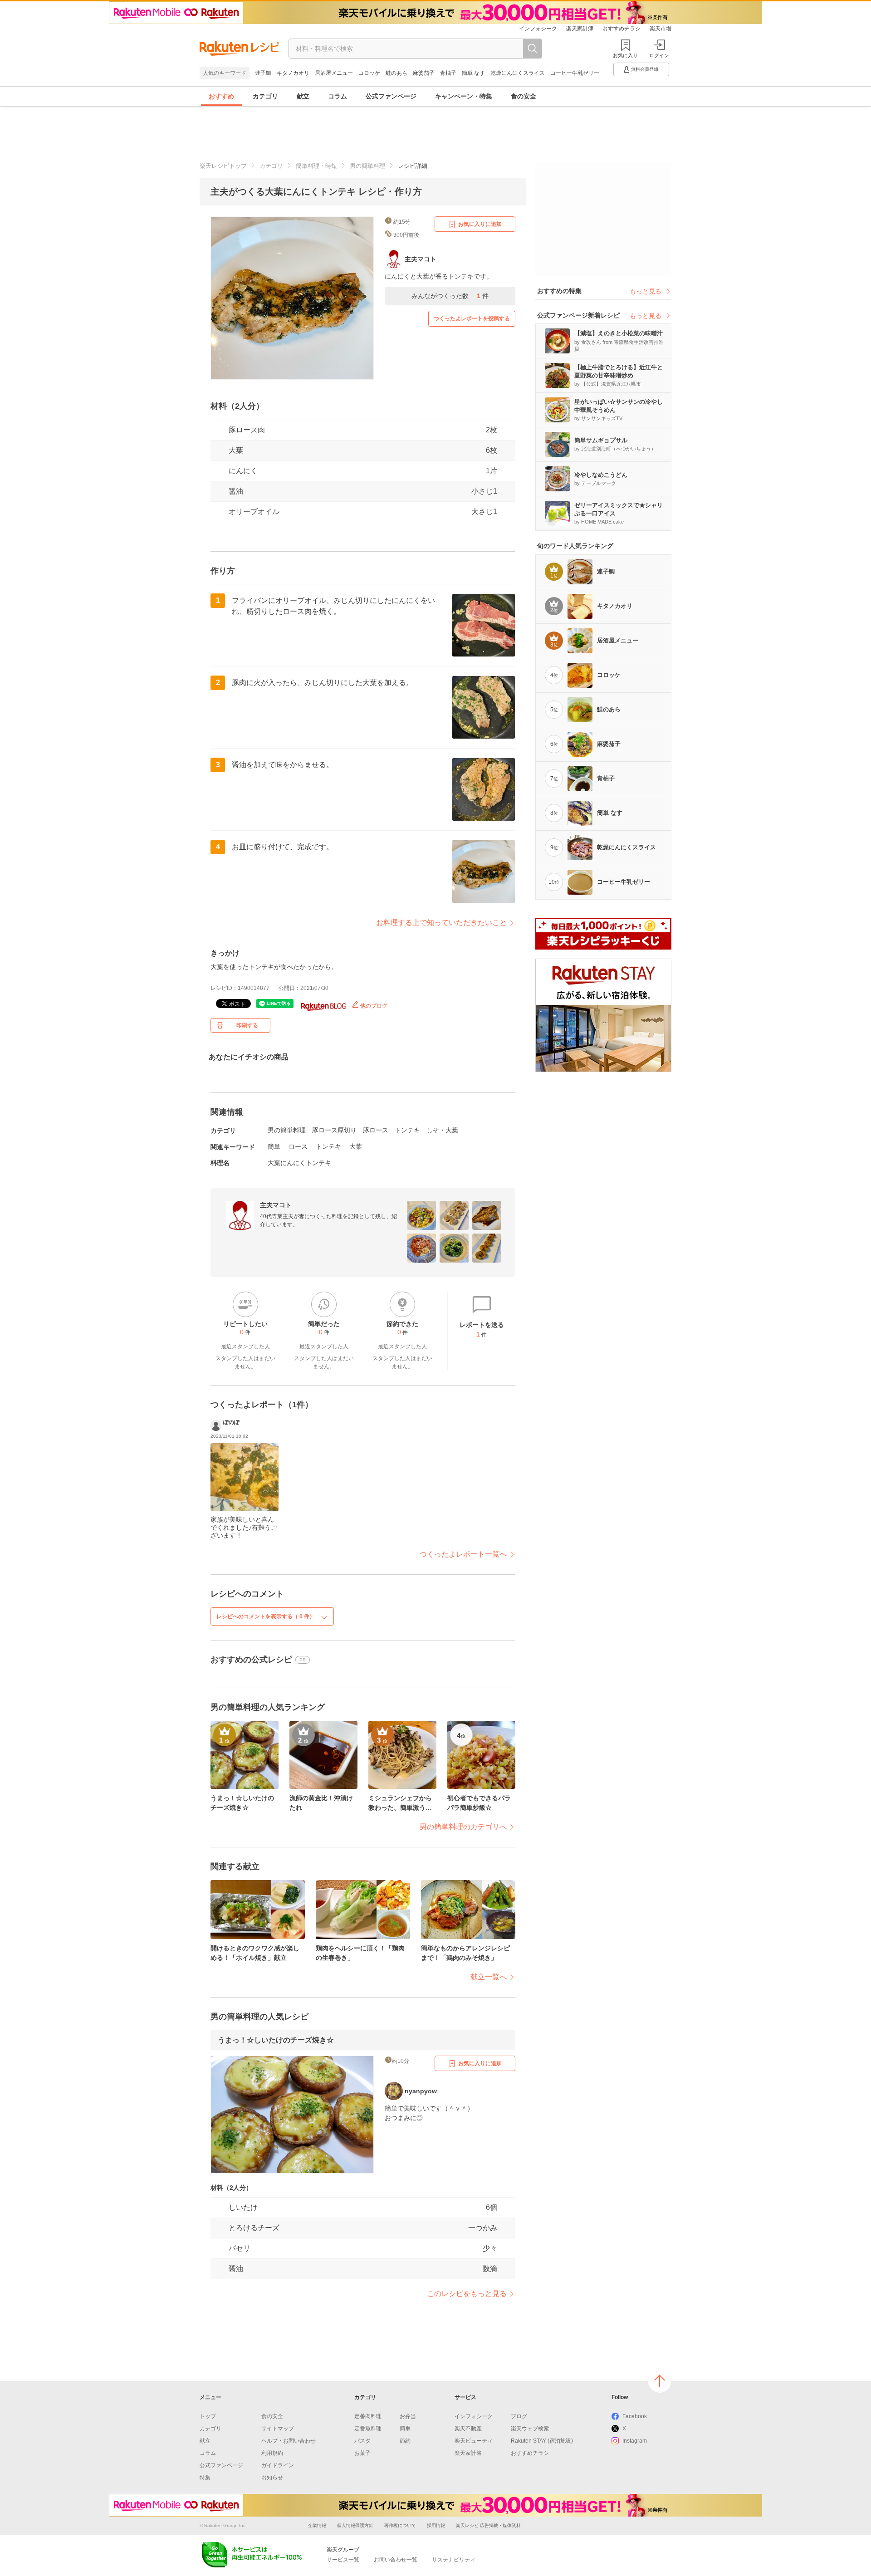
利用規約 (272, 2453)
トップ (208, 2416)
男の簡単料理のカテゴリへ (463, 1827)
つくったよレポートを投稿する (472, 318)
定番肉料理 (368, 2416)
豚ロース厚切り (334, 1130)
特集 (205, 2478)
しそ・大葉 (442, 1130)
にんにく (243, 471)
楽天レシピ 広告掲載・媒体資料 (488, 2525)
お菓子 (362, 2453)
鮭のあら (396, 73)
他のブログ (373, 1006)
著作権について (400, 2525)
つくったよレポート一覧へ (463, 1554)
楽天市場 (661, 29)
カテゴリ (265, 96)
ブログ (519, 2416)
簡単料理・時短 (316, 166)
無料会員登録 (645, 69)
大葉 (236, 450)
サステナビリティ (454, 2560)
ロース (298, 1146)
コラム (338, 96)
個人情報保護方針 (355, 2525)
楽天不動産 (468, 2429)
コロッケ (369, 73)
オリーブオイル (254, 512)
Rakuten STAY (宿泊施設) (542, 2441)
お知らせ (272, 2478)
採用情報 (436, 2525)
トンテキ (407, 1130)
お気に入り (625, 55)
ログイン (659, 55)
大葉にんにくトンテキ (299, 1163)
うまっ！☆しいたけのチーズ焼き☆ (276, 2040)
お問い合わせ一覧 (396, 2560)
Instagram (635, 2441)
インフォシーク (538, 29)
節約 (405, 2441)
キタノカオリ (293, 73)
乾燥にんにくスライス (518, 73)
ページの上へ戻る (660, 2381)
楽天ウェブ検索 (530, 2429)
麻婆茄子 (424, 73)
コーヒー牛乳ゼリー (575, 73)
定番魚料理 (368, 2429)
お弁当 (408, 2416)
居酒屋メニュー (334, 73)
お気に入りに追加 (480, 224)
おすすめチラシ (621, 29)
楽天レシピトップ (223, 166)
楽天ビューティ (474, 2441)
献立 (303, 96)
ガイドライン (278, 2465)
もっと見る (646, 291)
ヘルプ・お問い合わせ (289, 2441)
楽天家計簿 (580, 29)
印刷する (247, 1025)
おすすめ (221, 96)
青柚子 (448, 73)
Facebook (635, 2416)
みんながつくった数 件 (450, 296)
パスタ (362, 2441)
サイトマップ (278, 2429)
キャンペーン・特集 (464, 96)
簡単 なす (473, 73)
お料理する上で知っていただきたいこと (441, 923)
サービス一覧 (343, 2560)
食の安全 (524, 96)
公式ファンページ (391, 96)
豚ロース (376, 1130)
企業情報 (317, 2525)
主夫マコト (276, 1205)
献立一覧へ (489, 1977)
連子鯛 (263, 73)
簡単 (274, 1146)
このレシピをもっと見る (467, 2294)
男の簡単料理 (367, 166)
